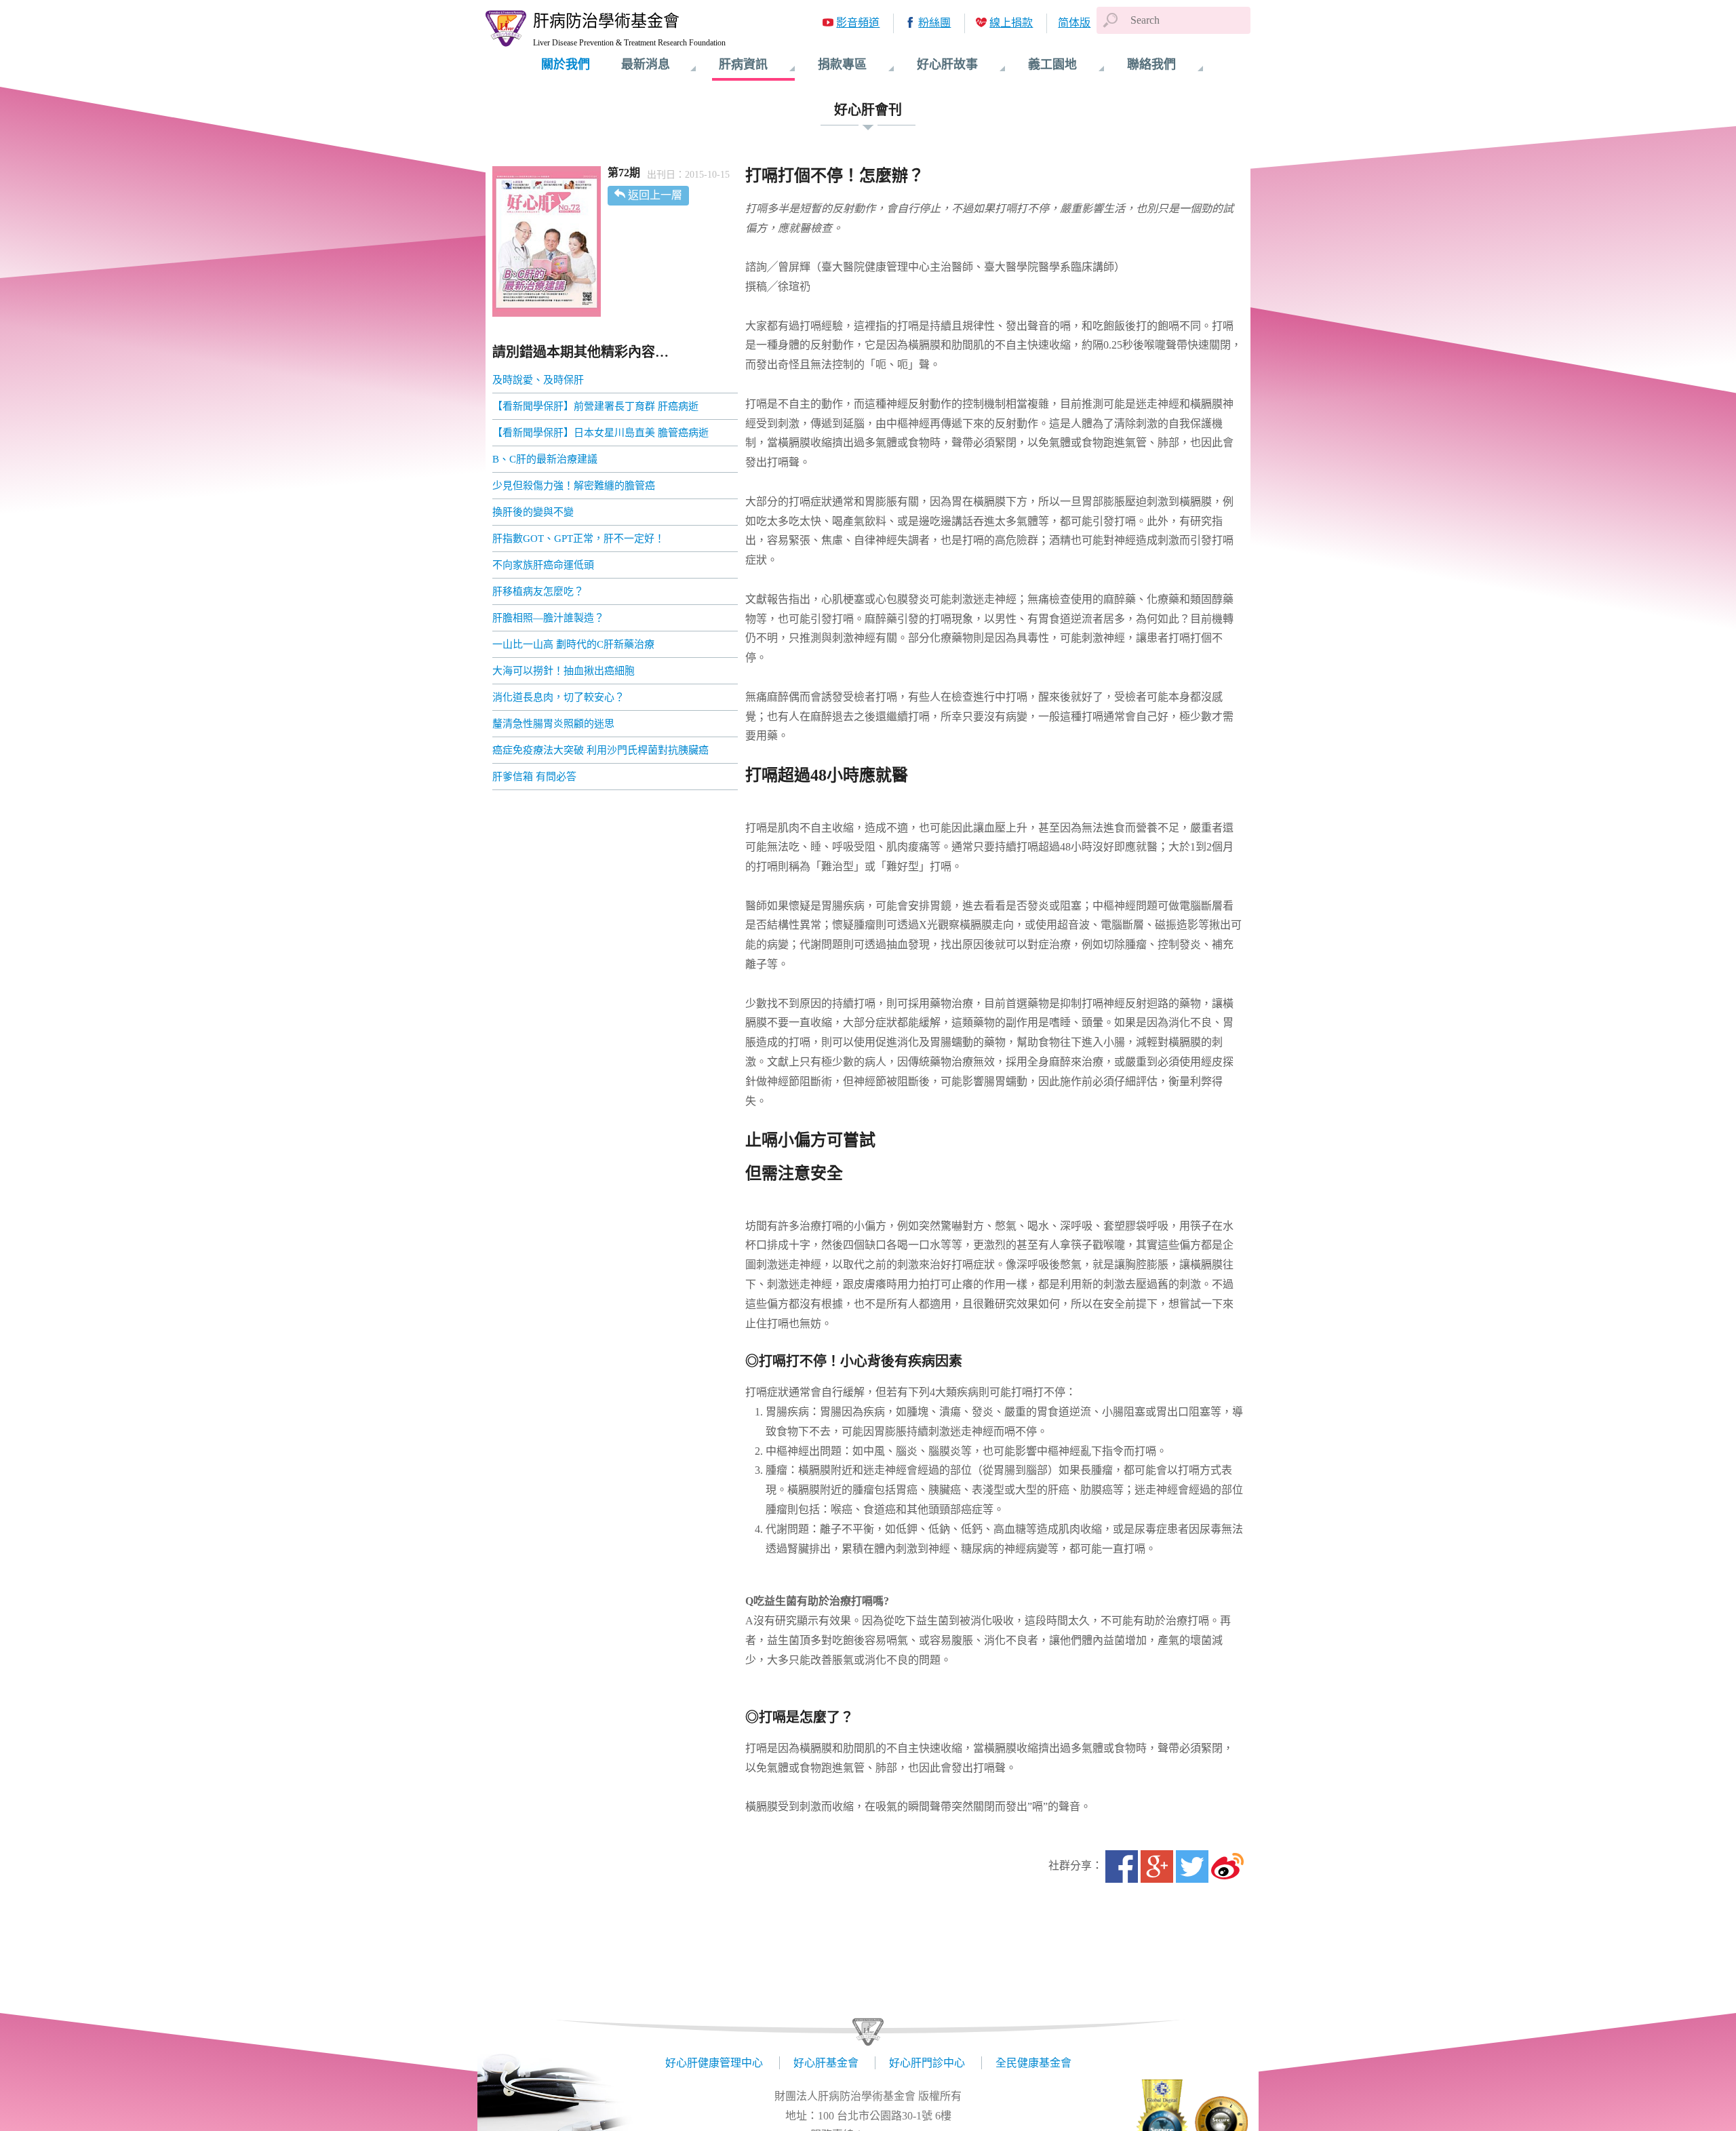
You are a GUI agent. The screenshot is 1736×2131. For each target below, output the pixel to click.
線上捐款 (1011, 23)
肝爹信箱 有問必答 (534, 777)
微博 (1227, 1866)
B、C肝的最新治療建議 (545, 459)
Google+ (1157, 1866)
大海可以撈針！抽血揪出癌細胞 (564, 671)
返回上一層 (655, 195)
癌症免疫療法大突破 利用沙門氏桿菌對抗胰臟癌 (600, 750)
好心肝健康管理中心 (714, 2063)
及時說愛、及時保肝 (538, 380)
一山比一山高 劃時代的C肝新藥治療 (573, 644)
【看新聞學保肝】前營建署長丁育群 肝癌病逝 (595, 406)
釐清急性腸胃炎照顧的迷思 (553, 724)
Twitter (1192, 1866)
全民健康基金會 (1033, 2063)
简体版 (1074, 23)
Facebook (1122, 1866)
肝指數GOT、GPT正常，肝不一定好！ (578, 539)
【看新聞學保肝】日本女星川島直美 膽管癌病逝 (600, 433)
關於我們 (566, 64)
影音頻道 (858, 23)
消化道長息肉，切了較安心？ (558, 697)
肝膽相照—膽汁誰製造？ (548, 618)
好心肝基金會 (826, 2063)
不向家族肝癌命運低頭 (543, 565)
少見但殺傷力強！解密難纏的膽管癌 (574, 486)
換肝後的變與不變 (533, 512)
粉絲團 (934, 23)
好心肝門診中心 (927, 2063)
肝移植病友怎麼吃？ (538, 591)
